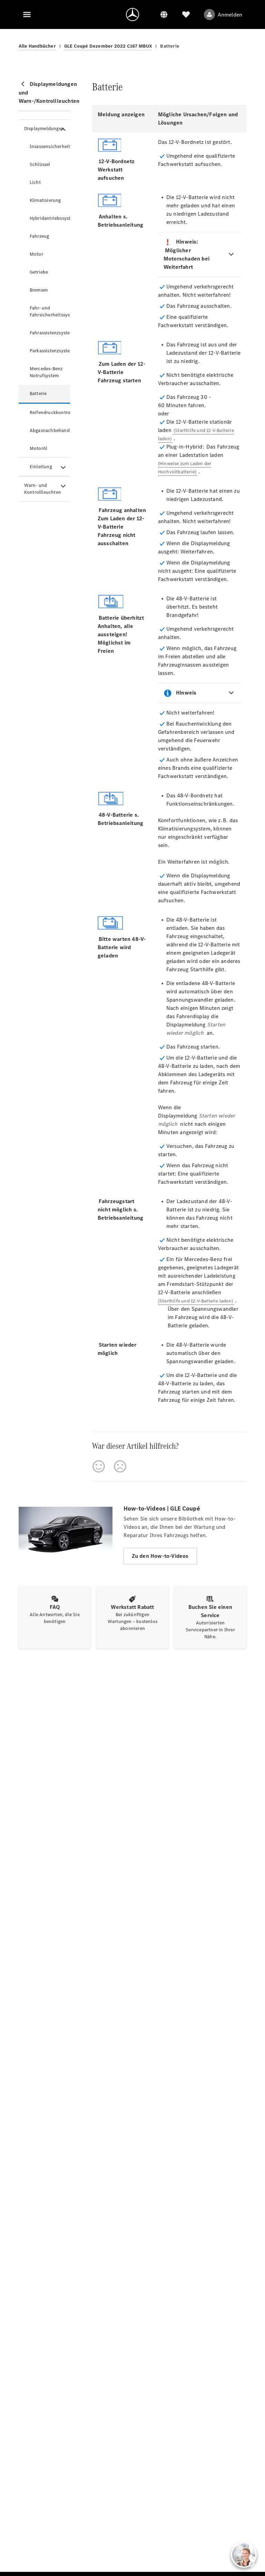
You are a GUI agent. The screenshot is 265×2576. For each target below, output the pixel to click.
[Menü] (27, 14)
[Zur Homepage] (132, 14)
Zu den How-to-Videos (160, 1556)
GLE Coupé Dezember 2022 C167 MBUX (108, 46)
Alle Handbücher (37, 46)
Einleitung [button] (41, 467)
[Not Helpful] (120, 1466)
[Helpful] (99, 1466)
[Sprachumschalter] (164, 14)
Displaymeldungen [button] (44, 129)
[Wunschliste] (186, 14)
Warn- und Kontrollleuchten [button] (43, 489)
